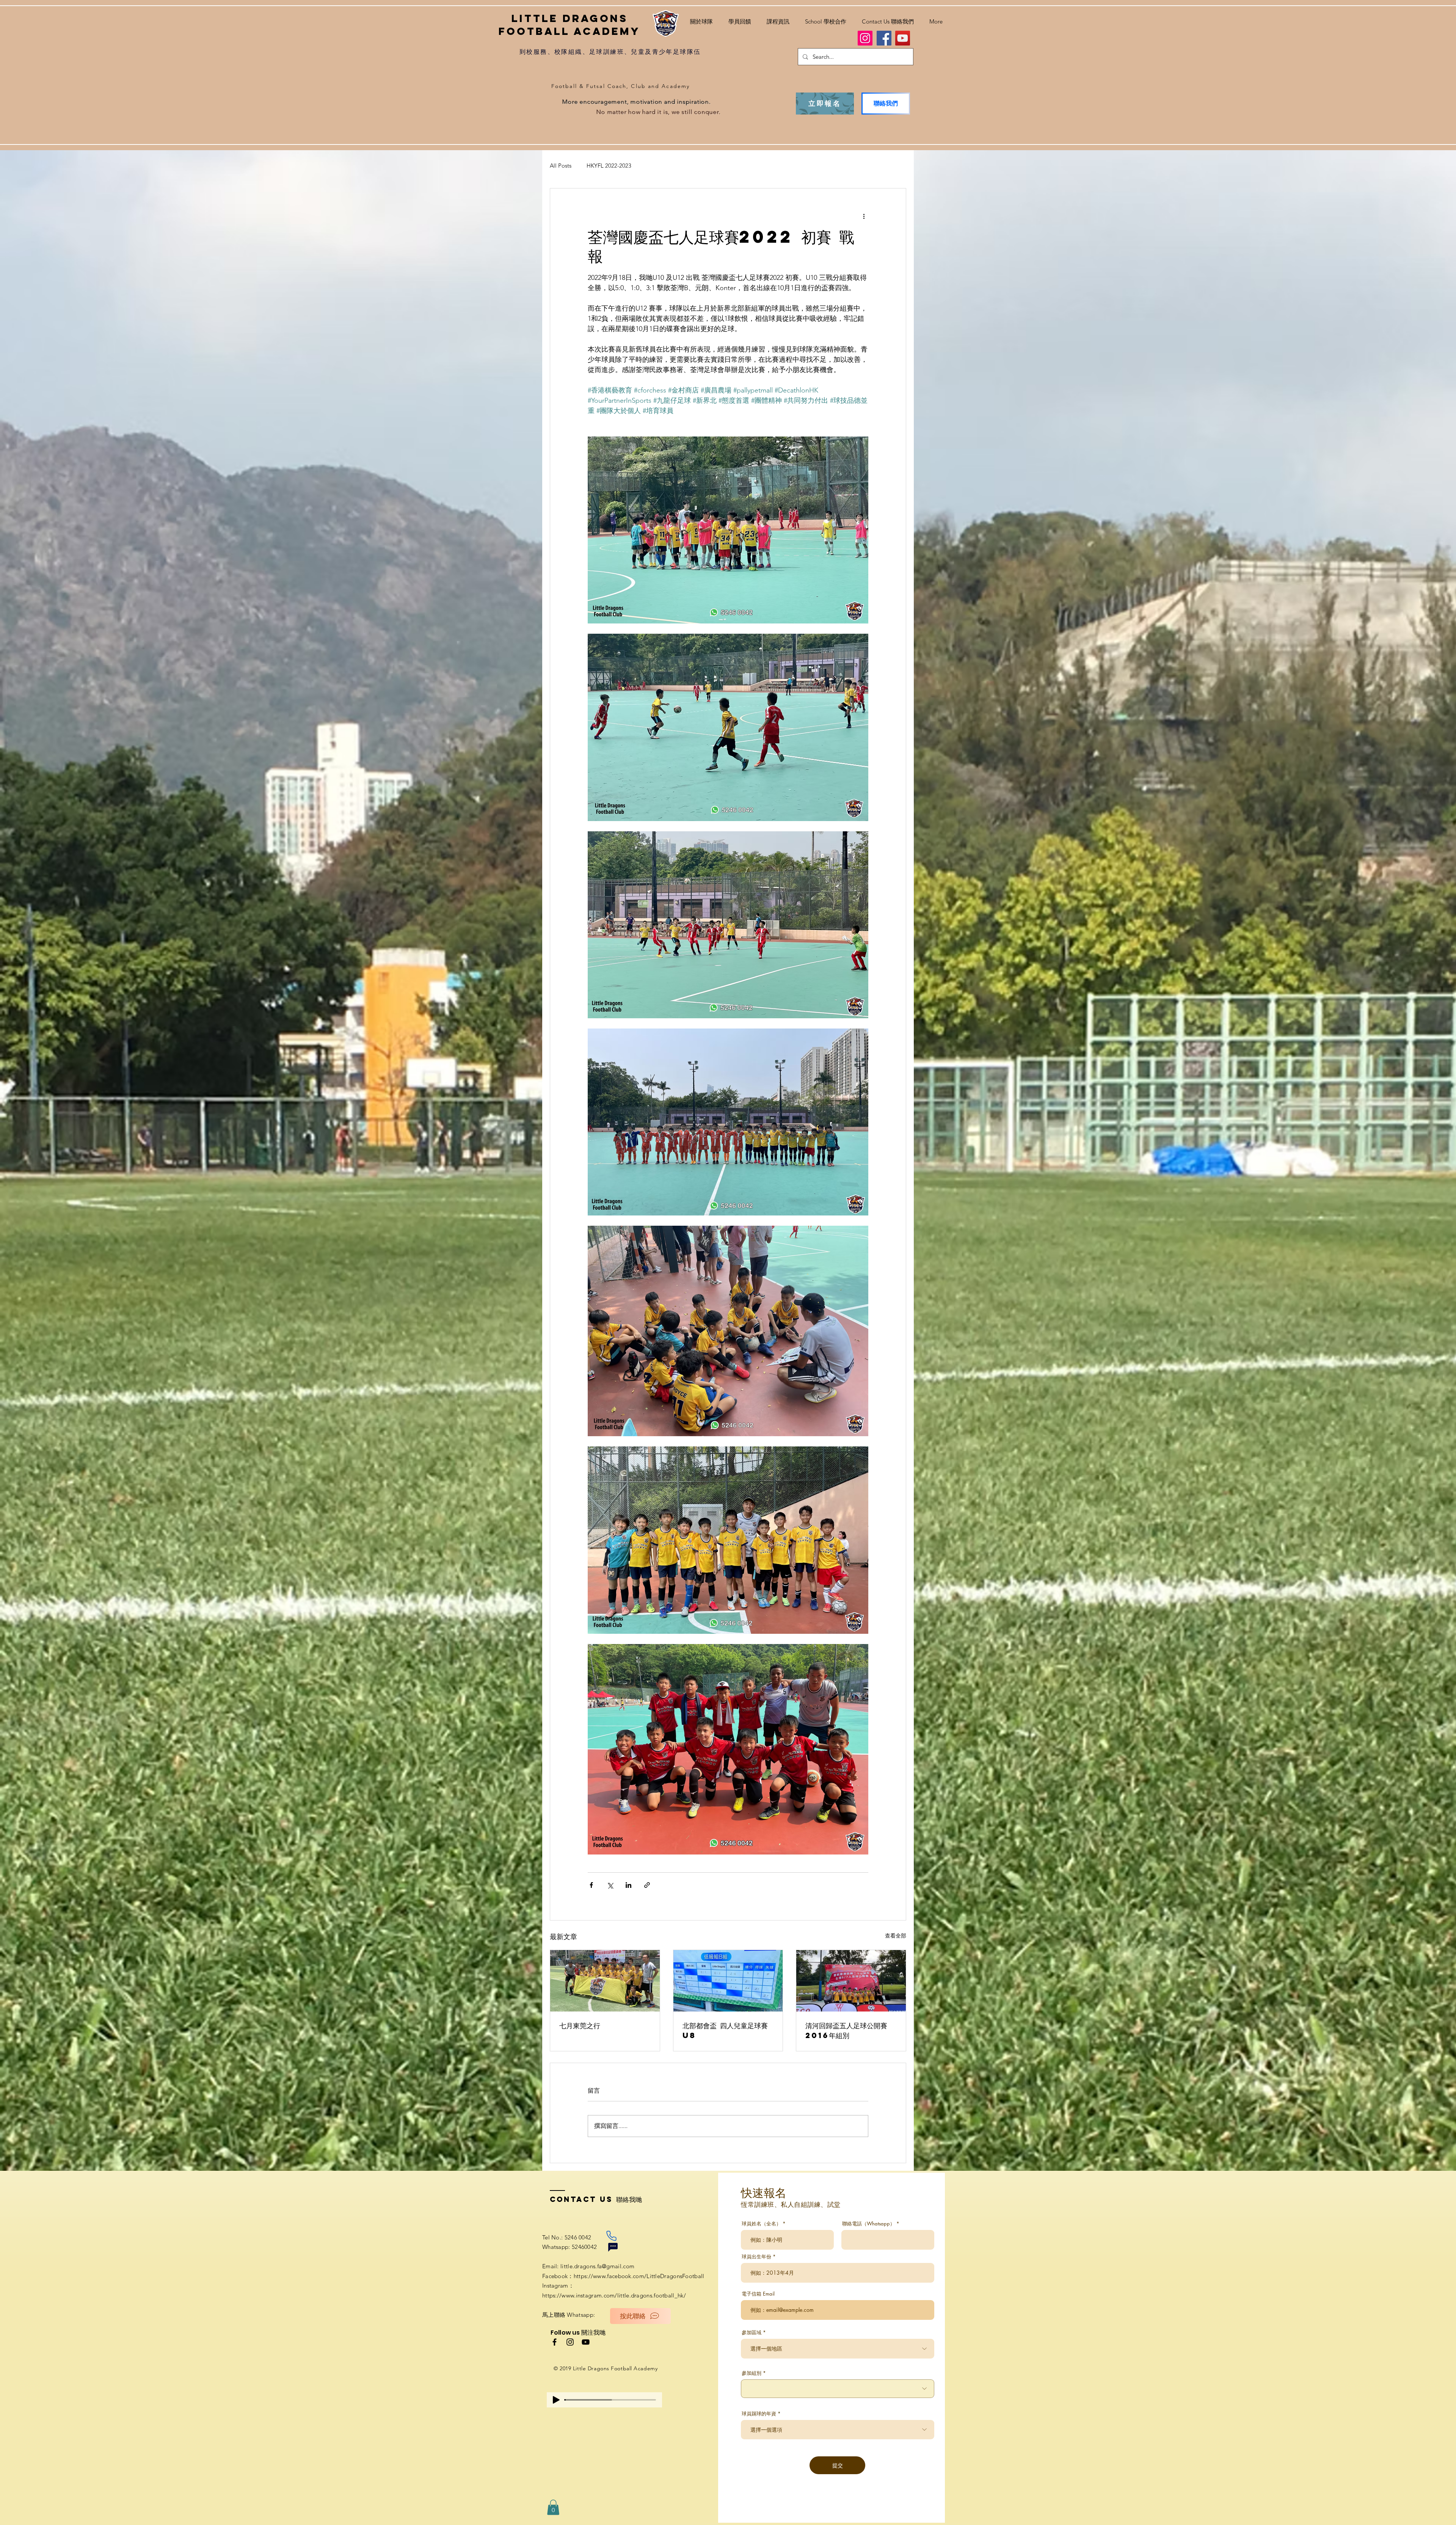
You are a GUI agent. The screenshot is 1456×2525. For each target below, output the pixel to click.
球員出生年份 (756, 2257)
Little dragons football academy (570, 25)
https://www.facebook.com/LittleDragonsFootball (639, 2276)
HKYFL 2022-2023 (609, 166)
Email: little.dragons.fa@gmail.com (588, 2266)
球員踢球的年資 (759, 2414)
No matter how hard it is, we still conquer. (658, 112)
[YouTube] (903, 38)
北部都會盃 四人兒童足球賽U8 (725, 2030)
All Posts (561, 166)
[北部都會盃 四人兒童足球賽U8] (728, 1981)
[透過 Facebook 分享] (591, 1885)
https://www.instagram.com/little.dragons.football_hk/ (614, 2295)
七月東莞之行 (580, 2025)
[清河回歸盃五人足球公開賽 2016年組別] (851, 1981)
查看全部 (896, 1936)
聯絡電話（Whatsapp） (868, 2224)
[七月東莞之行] (605, 1981)
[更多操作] (864, 216)
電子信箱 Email (758, 2294)
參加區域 (752, 2333)
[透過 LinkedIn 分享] (628, 1885)
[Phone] (611, 2236)
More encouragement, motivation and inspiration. (637, 102)
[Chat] (613, 2247)
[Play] (556, 2400)
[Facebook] (884, 38)
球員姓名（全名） (761, 2224)
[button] (778, 18)
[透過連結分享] (647, 1885)
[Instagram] (865, 38)
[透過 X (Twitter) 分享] (610, 1885)
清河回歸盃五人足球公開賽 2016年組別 (846, 2030)
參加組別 (752, 2373)
